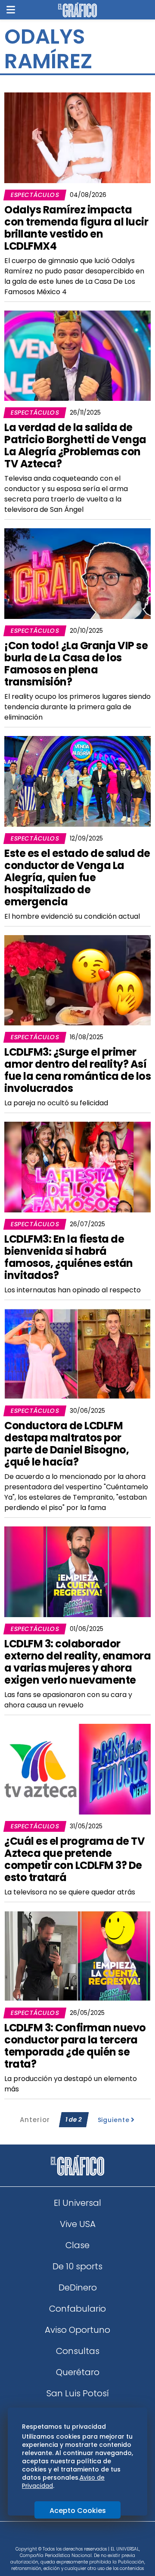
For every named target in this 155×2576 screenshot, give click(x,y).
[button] (11, 10)
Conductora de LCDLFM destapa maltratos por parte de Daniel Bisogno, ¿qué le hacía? (67, 1444)
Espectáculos (35, 195)
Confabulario (77, 2309)
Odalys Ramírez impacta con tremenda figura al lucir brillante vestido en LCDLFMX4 (76, 228)
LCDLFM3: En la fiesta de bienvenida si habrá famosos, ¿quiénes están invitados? (69, 1257)
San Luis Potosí (78, 2393)
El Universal (77, 2203)
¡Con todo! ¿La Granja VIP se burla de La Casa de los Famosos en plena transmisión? (76, 664)
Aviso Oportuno (77, 2330)
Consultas (78, 2351)
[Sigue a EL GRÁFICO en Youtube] (87, 2537)
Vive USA (78, 2224)
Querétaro (78, 2372)
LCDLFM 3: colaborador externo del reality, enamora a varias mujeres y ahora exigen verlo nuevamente (77, 1662)
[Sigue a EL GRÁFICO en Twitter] (74, 2537)
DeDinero (78, 2287)
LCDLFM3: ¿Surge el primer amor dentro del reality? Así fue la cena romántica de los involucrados (77, 1070)
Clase (77, 2245)
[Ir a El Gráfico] (77, 10)
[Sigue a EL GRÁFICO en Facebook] (68, 2537)
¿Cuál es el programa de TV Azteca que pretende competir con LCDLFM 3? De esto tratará (74, 1859)
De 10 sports (77, 2266)
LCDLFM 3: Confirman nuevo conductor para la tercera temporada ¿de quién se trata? (75, 2046)
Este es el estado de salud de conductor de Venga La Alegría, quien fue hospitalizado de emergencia (77, 877)
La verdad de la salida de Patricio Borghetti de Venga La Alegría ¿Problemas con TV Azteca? (75, 446)
